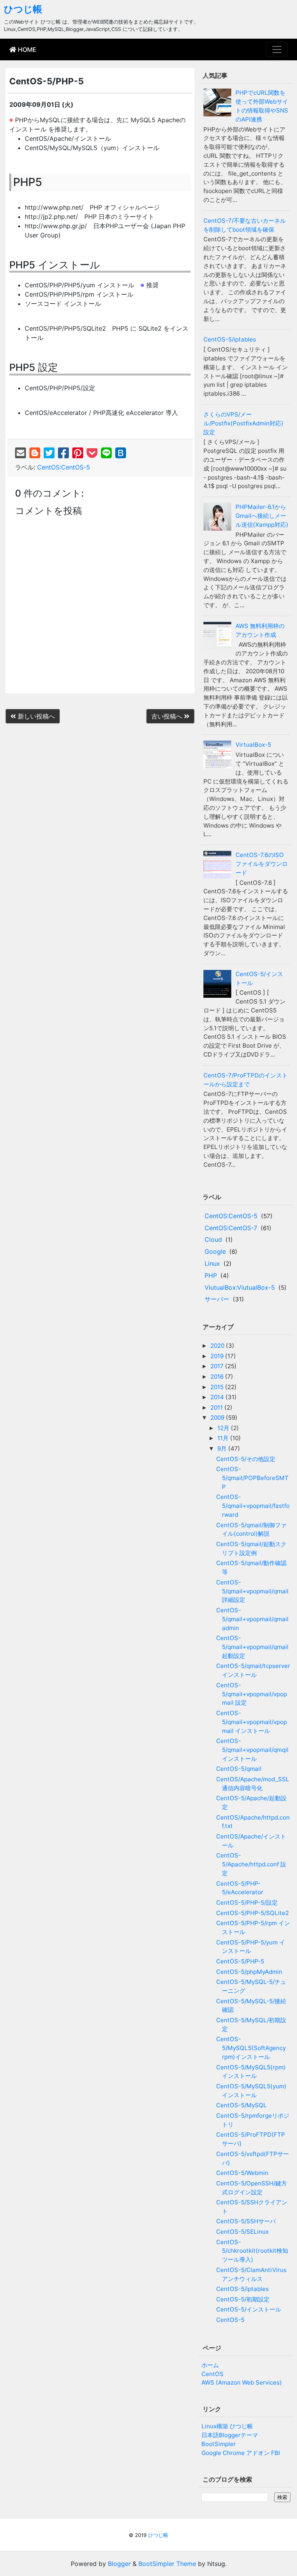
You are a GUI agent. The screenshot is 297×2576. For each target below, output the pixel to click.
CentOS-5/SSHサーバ (246, 2221)
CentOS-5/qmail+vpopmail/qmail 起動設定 (252, 1647)
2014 (218, 1397)
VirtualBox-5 (253, 745)
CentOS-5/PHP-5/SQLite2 (253, 1913)
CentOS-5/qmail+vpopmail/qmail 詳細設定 (252, 1591)
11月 (224, 1438)
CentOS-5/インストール (249, 2309)
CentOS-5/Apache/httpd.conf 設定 (251, 1864)
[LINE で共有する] (106, 453)
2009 (218, 1418)
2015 (218, 1387)
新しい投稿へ (35, 716)
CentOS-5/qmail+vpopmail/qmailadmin (252, 1619)
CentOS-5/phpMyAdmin (249, 1972)
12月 (224, 1428)
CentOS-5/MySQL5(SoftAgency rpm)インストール (251, 2048)
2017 (218, 1366)
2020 (218, 1346)
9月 (223, 1448)
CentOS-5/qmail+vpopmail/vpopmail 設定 (252, 1694)
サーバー (217, 1299)
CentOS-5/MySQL (242, 2105)
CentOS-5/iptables (230, 339)
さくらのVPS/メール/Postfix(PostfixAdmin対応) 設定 (243, 423)
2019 (218, 1356)
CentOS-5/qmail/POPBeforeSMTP (252, 1478)
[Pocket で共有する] (92, 453)
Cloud (213, 1239)
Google (215, 1251)
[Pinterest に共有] (78, 453)
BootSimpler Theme (167, 2564)
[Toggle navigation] (277, 50)
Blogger (119, 2564)
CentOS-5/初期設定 (243, 2299)
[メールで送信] (20, 453)
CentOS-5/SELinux (242, 2232)
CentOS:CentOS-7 (231, 1228)
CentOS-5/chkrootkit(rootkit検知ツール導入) (252, 2251)
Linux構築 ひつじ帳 (227, 2426)
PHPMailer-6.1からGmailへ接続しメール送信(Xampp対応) (262, 516)
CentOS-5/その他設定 (246, 1459)
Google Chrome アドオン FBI (241, 2453)
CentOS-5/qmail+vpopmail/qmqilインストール (252, 1750)
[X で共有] (49, 453)
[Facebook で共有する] (63, 453)
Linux (212, 1263)
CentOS (213, 2374)
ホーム (210, 2365)
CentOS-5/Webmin (242, 2173)
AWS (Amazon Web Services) (242, 2382)
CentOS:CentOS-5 (64, 467)
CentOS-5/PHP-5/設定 (247, 1903)
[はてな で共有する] (121, 453)
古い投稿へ (168, 716)
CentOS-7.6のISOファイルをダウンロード (262, 864)
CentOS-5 (230, 2320)
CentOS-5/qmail (239, 1769)
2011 (217, 1407)
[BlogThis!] (35, 453)
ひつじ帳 (23, 9)
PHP (211, 1275)
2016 (218, 1377)
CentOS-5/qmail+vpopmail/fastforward (253, 1506)
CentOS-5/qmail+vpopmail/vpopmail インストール (252, 1722)
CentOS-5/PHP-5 (240, 1961)
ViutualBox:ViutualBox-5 (240, 1287)
